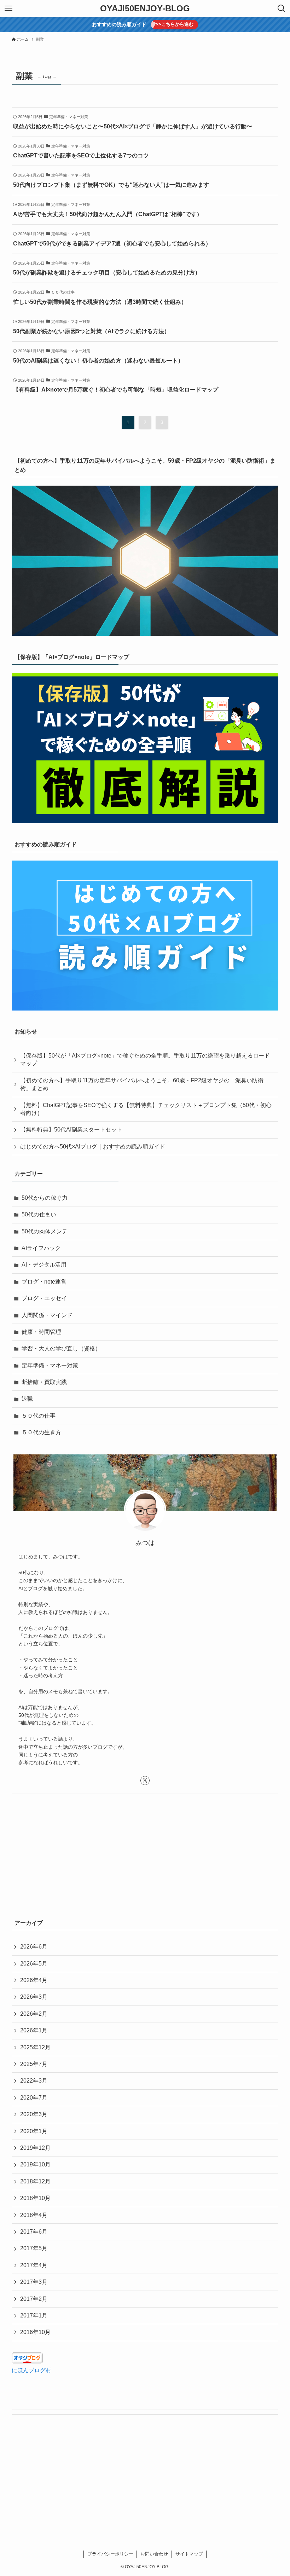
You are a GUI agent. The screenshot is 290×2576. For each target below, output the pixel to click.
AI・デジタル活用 (44, 1265)
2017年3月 (34, 2282)
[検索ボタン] (282, 8)
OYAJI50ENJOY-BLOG (145, 8)
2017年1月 (34, 2315)
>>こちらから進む (175, 24)
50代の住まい (39, 1214)
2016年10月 (35, 2332)
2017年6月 (34, 2232)
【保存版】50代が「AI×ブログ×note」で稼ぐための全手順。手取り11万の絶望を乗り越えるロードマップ (145, 1060)
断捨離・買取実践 (44, 1382)
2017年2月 (34, 2299)
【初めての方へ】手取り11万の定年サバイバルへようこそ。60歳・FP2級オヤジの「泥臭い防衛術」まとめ (142, 1084)
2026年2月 (34, 2014)
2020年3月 (34, 2114)
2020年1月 (34, 2131)
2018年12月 (35, 2181)
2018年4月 (34, 2215)
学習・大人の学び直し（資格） (61, 1348)
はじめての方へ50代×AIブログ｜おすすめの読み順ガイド (93, 1147)
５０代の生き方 (41, 1432)
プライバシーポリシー (110, 2554)
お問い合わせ (154, 2554)
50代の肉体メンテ (45, 1231)
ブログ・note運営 (44, 1282)
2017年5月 (34, 2248)
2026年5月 (34, 1964)
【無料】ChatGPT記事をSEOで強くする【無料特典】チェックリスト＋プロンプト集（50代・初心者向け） (146, 1109)
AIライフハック (41, 1248)
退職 (27, 1399)
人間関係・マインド (47, 1315)
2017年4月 (34, 2265)
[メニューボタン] (8, 8)
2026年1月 (34, 2030)
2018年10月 (35, 2198)
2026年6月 (34, 1947)
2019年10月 (35, 2164)
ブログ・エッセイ (44, 1298)
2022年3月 (34, 2081)
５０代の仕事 (39, 1416)
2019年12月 (35, 2148)
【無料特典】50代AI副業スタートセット (71, 1130)
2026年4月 (34, 1980)
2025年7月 (34, 2064)
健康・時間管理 (41, 1332)
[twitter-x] (145, 1781)
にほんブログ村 (31, 2370)
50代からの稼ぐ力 (45, 1198)
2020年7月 (34, 2098)
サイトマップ (189, 2554)
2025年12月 (35, 2047)
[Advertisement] (145, 1855)
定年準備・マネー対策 (50, 1365)
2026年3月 (34, 1997)
